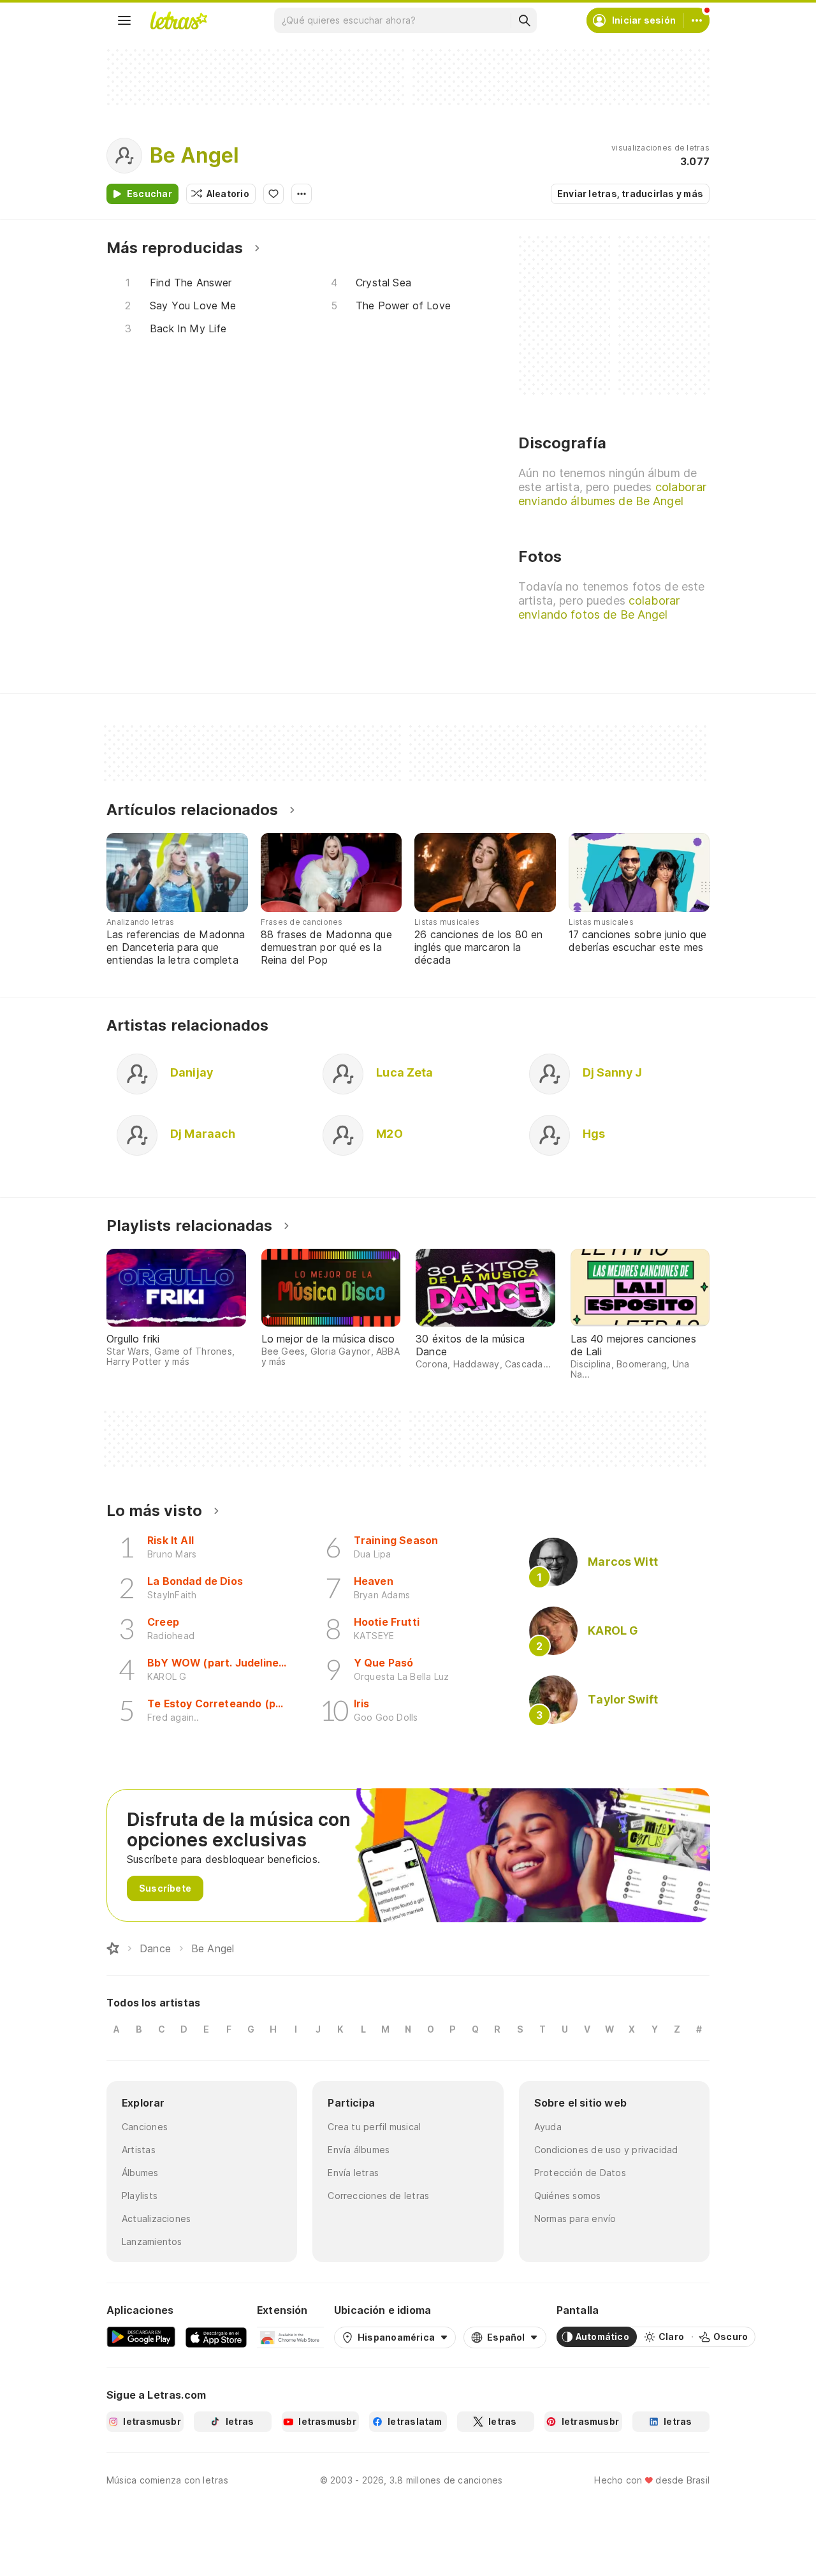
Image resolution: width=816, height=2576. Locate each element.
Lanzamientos (152, 2241)
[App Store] (216, 2337)
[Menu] (124, 20)
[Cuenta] (697, 20)
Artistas (139, 2150)
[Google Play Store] (141, 2337)
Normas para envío (575, 2219)
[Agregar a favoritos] (273, 194)
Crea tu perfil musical (374, 2127)
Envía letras (353, 2173)
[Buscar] (524, 20)
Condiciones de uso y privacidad (606, 2150)
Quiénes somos (568, 2196)
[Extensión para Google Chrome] (290, 2337)
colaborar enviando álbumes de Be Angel (612, 494)
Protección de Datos (580, 2173)
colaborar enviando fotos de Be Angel (599, 607)
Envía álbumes (359, 2150)
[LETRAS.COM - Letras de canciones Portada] (178, 20)
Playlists (140, 2196)
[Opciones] (302, 194)
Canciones (145, 2127)
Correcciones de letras (378, 2196)
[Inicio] (113, 1948)
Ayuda (548, 2127)
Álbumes (140, 2173)
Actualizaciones (156, 2219)
